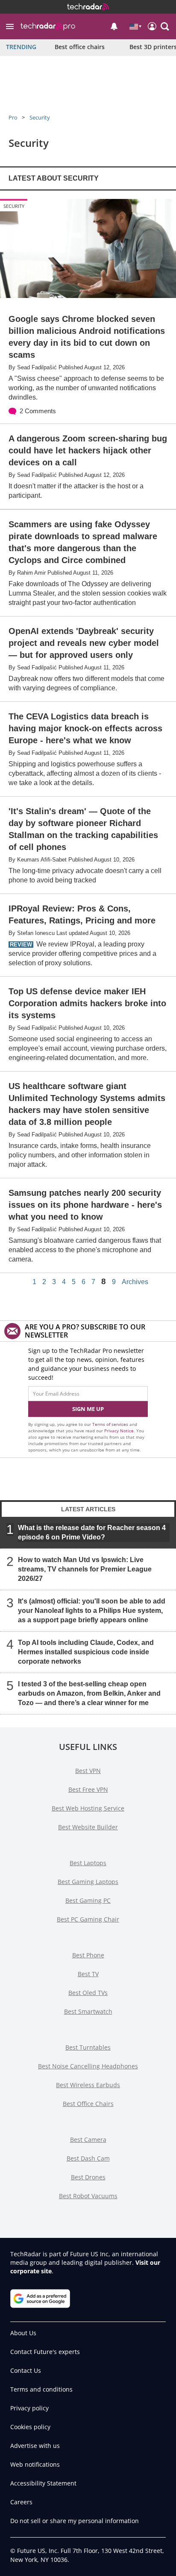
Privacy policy (29, 2408)
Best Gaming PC (88, 1900)
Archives (135, 1282)
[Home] (88, 7)
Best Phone (88, 1955)
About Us (23, 2333)
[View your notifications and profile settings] (114, 26)
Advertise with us (35, 2446)
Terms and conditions (41, 2389)
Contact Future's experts (45, 2352)
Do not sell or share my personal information (75, 2521)
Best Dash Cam (88, 2158)
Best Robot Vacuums (88, 2196)
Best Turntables (88, 2047)
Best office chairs (80, 47)
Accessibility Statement (43, 2483)
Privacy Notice (119, 1431)
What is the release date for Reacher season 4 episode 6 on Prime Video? (92, 1532)
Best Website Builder (88, 1827)
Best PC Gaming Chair (88, 1919)
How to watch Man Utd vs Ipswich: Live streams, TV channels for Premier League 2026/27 (85, 1569)
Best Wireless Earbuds (88, 2085)
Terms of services (111, 1424)
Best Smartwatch (88, 2011)
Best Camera (88, 2139)
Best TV (88, 1974)
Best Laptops (88, 1863)
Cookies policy (30, 2427)
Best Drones (88, 2177)
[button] (10, 26)
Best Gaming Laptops (88, 1882)
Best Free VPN (88, 1789)
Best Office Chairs (88, 2104)
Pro (13, 117)
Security (40, 117)
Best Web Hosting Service (88, 1808)
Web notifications (35, 2464)
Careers (21, 2502)
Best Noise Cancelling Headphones (88, 2066)
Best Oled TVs (88, 1993)
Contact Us (26, 2370)
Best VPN (88, 1771)
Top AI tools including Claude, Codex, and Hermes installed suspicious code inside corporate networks (86, 1652)
